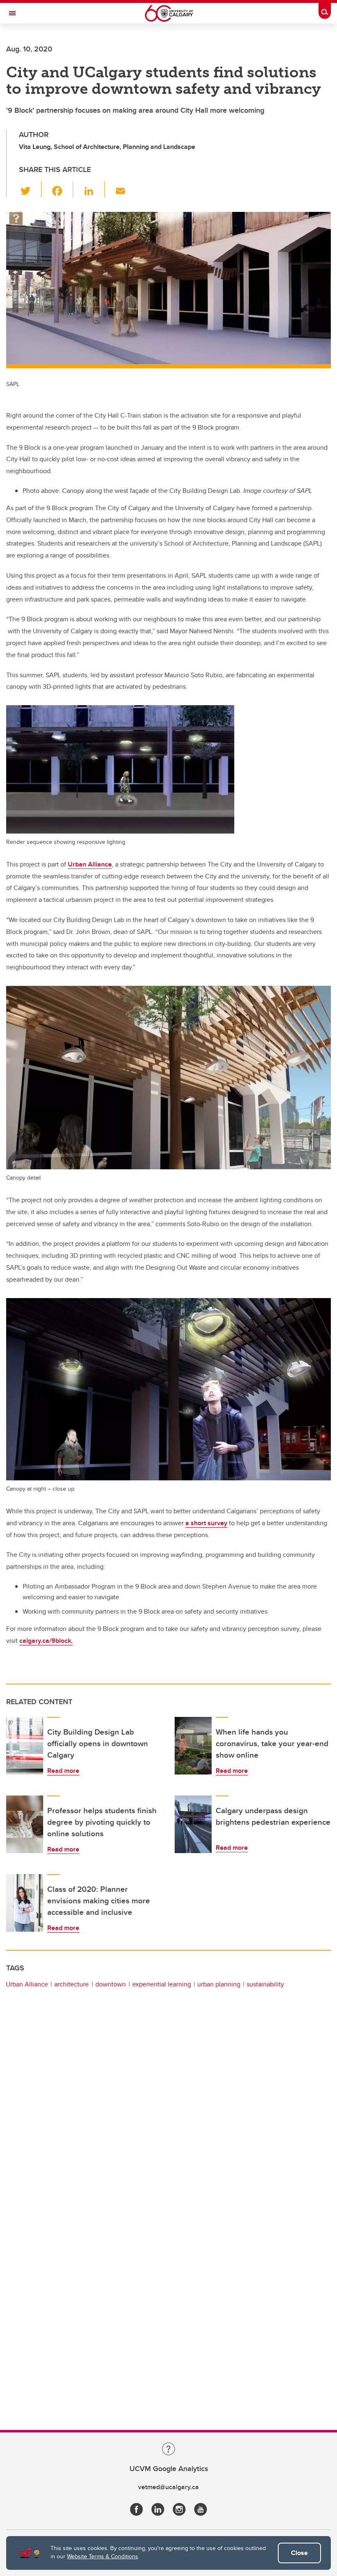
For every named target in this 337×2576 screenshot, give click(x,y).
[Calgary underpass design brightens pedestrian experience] (193, 1824)
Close (299, 2553)
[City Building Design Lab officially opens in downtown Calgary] (25, 1746)
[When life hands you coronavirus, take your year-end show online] (193, 1746)
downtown (111, 1984)
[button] (30, 189)
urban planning (219, 1984)
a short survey (206, 1523)
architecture (72, 1984)
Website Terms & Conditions (103, 2556)
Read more (63, 1771)
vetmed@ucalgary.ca (168, 2487)
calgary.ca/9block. (46, 1641)
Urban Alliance (90, 864)
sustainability (265, 1984)
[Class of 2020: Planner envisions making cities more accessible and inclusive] (25, 1903)
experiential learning (162, 1984)
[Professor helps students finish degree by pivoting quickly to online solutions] (25, 1824)
